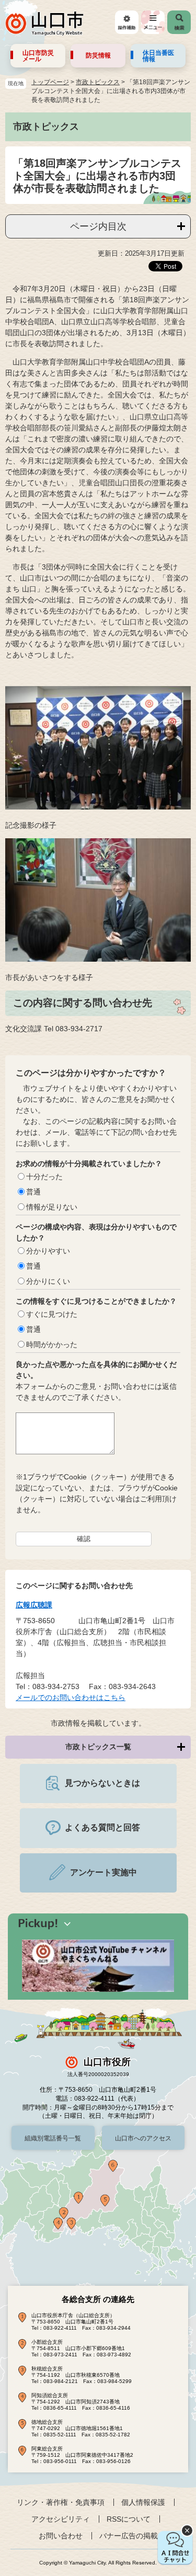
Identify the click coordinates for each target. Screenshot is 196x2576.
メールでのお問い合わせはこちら (71, 1697)
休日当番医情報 (158, 56)
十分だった (44, 1177)
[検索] (179, 22)
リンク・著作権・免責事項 (61, 2502)
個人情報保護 (143, 2502)
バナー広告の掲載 (129, 2536)
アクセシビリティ (61, 2519)
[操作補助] (127, 22)
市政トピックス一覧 (98, 1747)
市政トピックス (98, 82)
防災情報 (98, 55)
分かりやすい (48, 1251)
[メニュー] (153, 22)
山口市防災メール (38, 56)
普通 (33, 1192)
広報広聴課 (34, 1605)
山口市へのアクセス (143, 2138)
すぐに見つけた (52, 1314)
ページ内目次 (98, 226)
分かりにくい (48, 1281)
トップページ (50, 82)
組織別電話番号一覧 (53, 2138)
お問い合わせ (61, 2536)
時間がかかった (52, 1344)
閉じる (187, 2531)
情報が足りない (52, 1207)
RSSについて (129, 2519)
